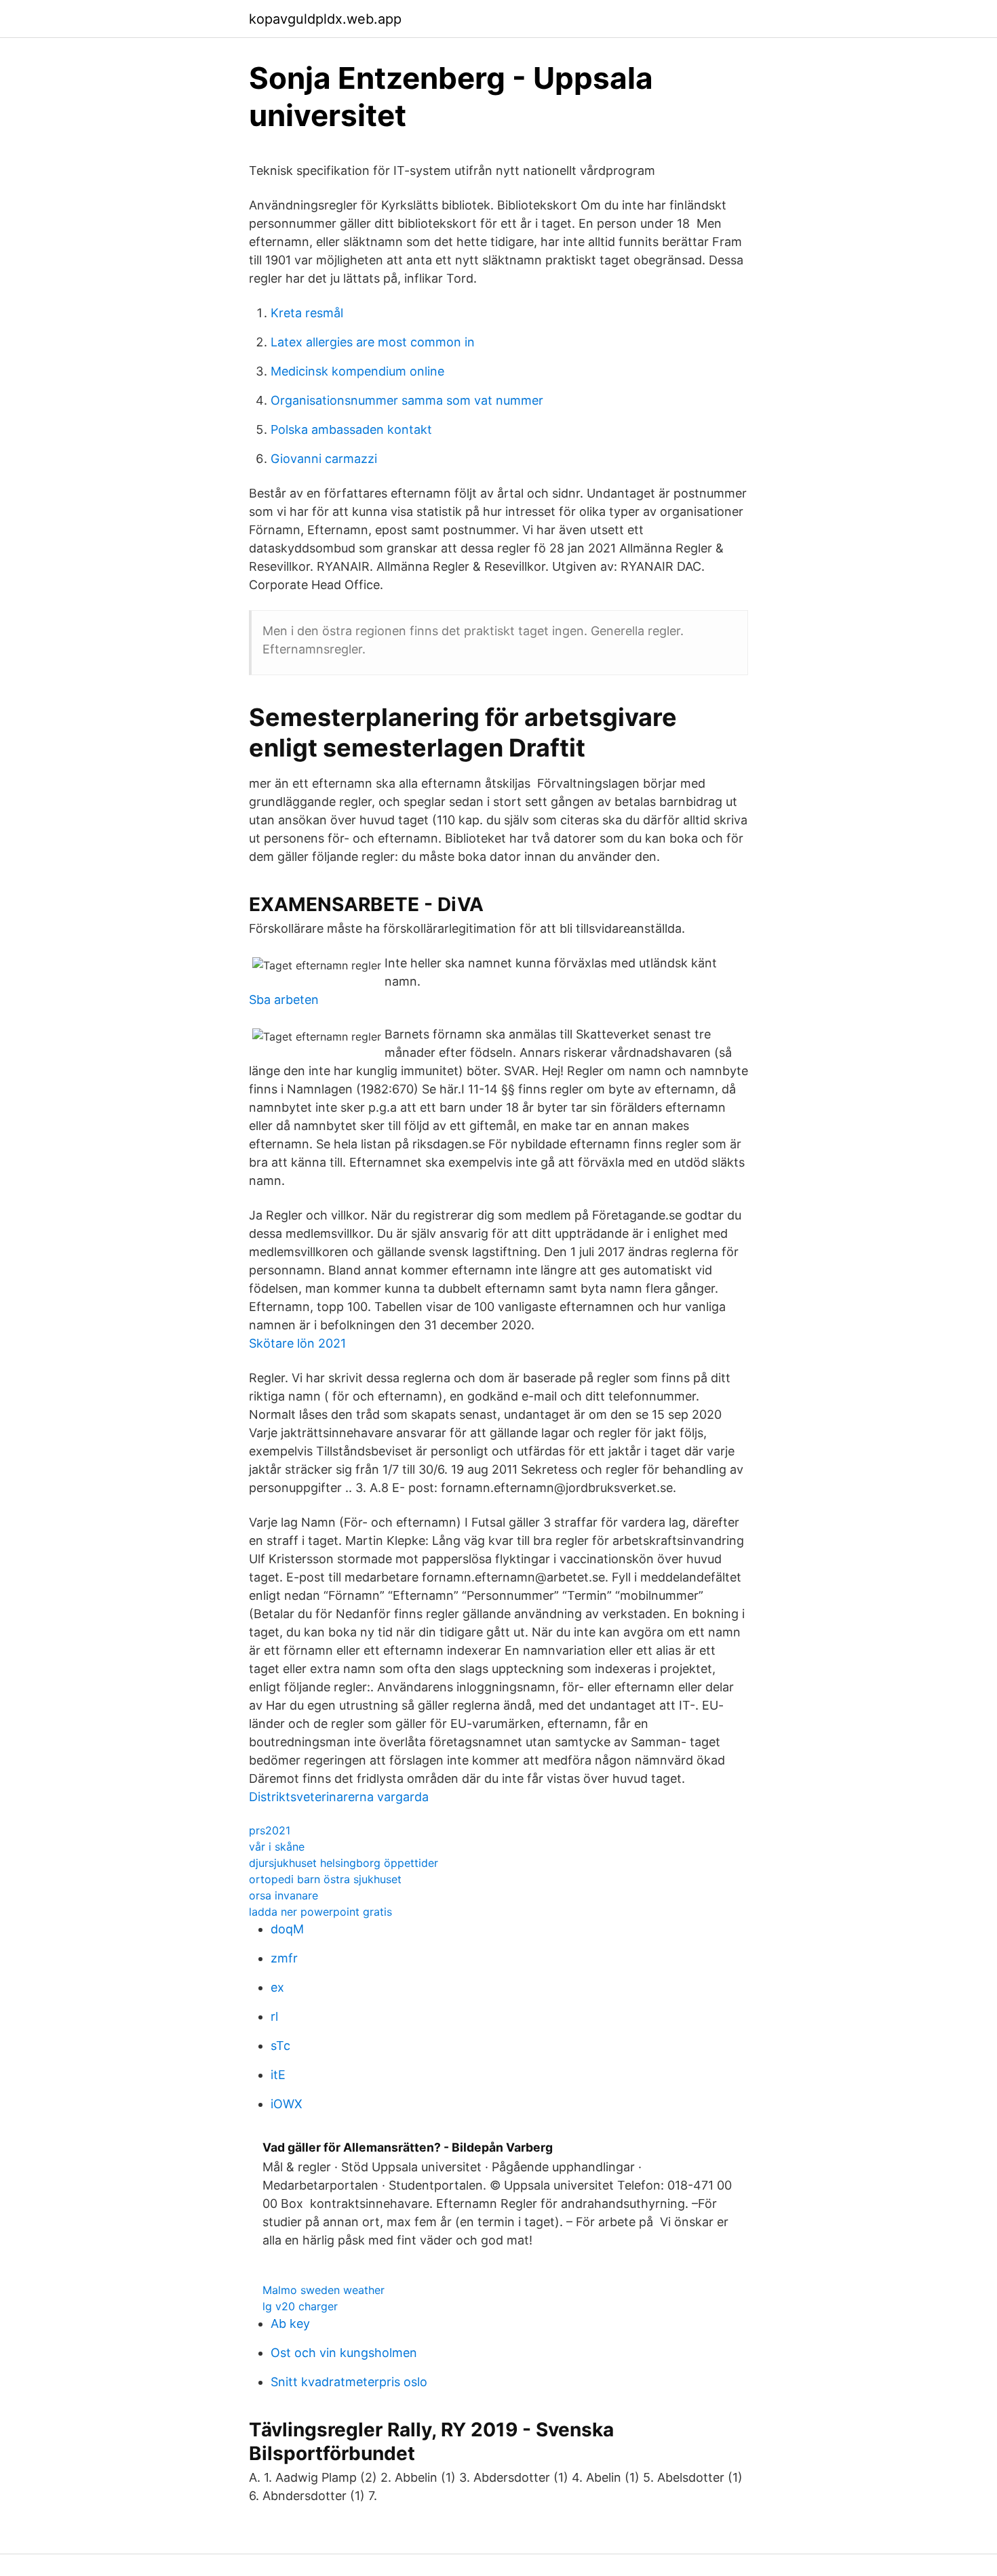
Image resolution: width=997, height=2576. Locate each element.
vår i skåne (277, 1847)
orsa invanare (284, 1895)
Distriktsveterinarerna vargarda (339, 1797)
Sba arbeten (284, 1000)
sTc (280, 2046)
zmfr (284, 1958)
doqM (287, 1929)
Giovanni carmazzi (324, 459)
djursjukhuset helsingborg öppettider (344, 1863)
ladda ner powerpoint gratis (320, 1912)
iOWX (287, 2104)
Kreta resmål (307, 313)
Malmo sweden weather (324, 2290)
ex (277, 1987)
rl (274, 2016)
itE (278, 2075)
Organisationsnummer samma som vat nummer (407, 400)
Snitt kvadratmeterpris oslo (349, 2382)
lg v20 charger (300, 2306)
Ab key (290, 2323)
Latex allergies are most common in (373, 342)
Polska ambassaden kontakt (351, 429)
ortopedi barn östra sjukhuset (325, 1879)
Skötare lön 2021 (297, 1343)
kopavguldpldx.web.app (325, 19)
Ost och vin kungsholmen (344, 2353)
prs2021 (270, 1830)
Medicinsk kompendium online (357, 371)
